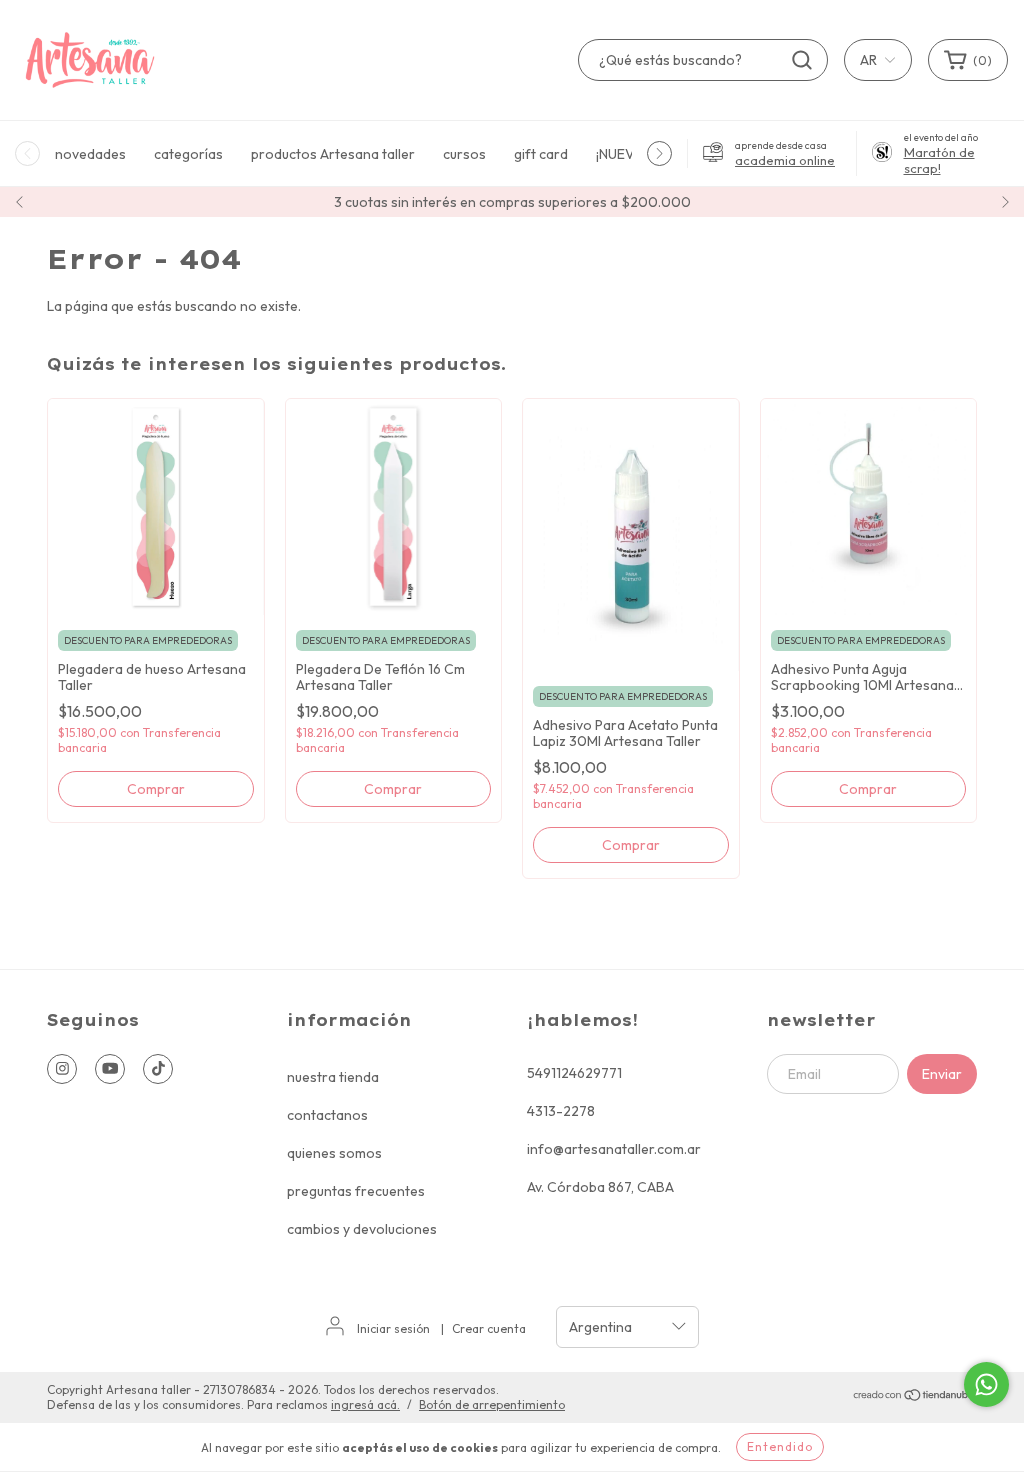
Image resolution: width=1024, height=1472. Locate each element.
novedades (90, 154)
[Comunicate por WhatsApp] (986, 1384)
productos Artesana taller (333, 154)
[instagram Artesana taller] (62, 1069)
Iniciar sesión (393, 1328)
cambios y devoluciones (362, 1229)
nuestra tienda (333, 1077)
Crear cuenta (489, 1328)
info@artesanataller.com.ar (614, 1149)
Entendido (780, 1446)
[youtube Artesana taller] (110, 1069)
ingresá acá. (365, 1404)
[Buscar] (802, 60)
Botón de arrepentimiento (492, 1404)
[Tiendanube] (914, 1397)
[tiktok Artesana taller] (158, 1069)
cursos (464, 154)
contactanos (327, 1115)
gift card (541, 154)
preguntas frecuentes (356, 1191)
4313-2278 (561, 1111)
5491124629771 (574, 1073)
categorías (188, 154)
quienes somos (334, 1153)
